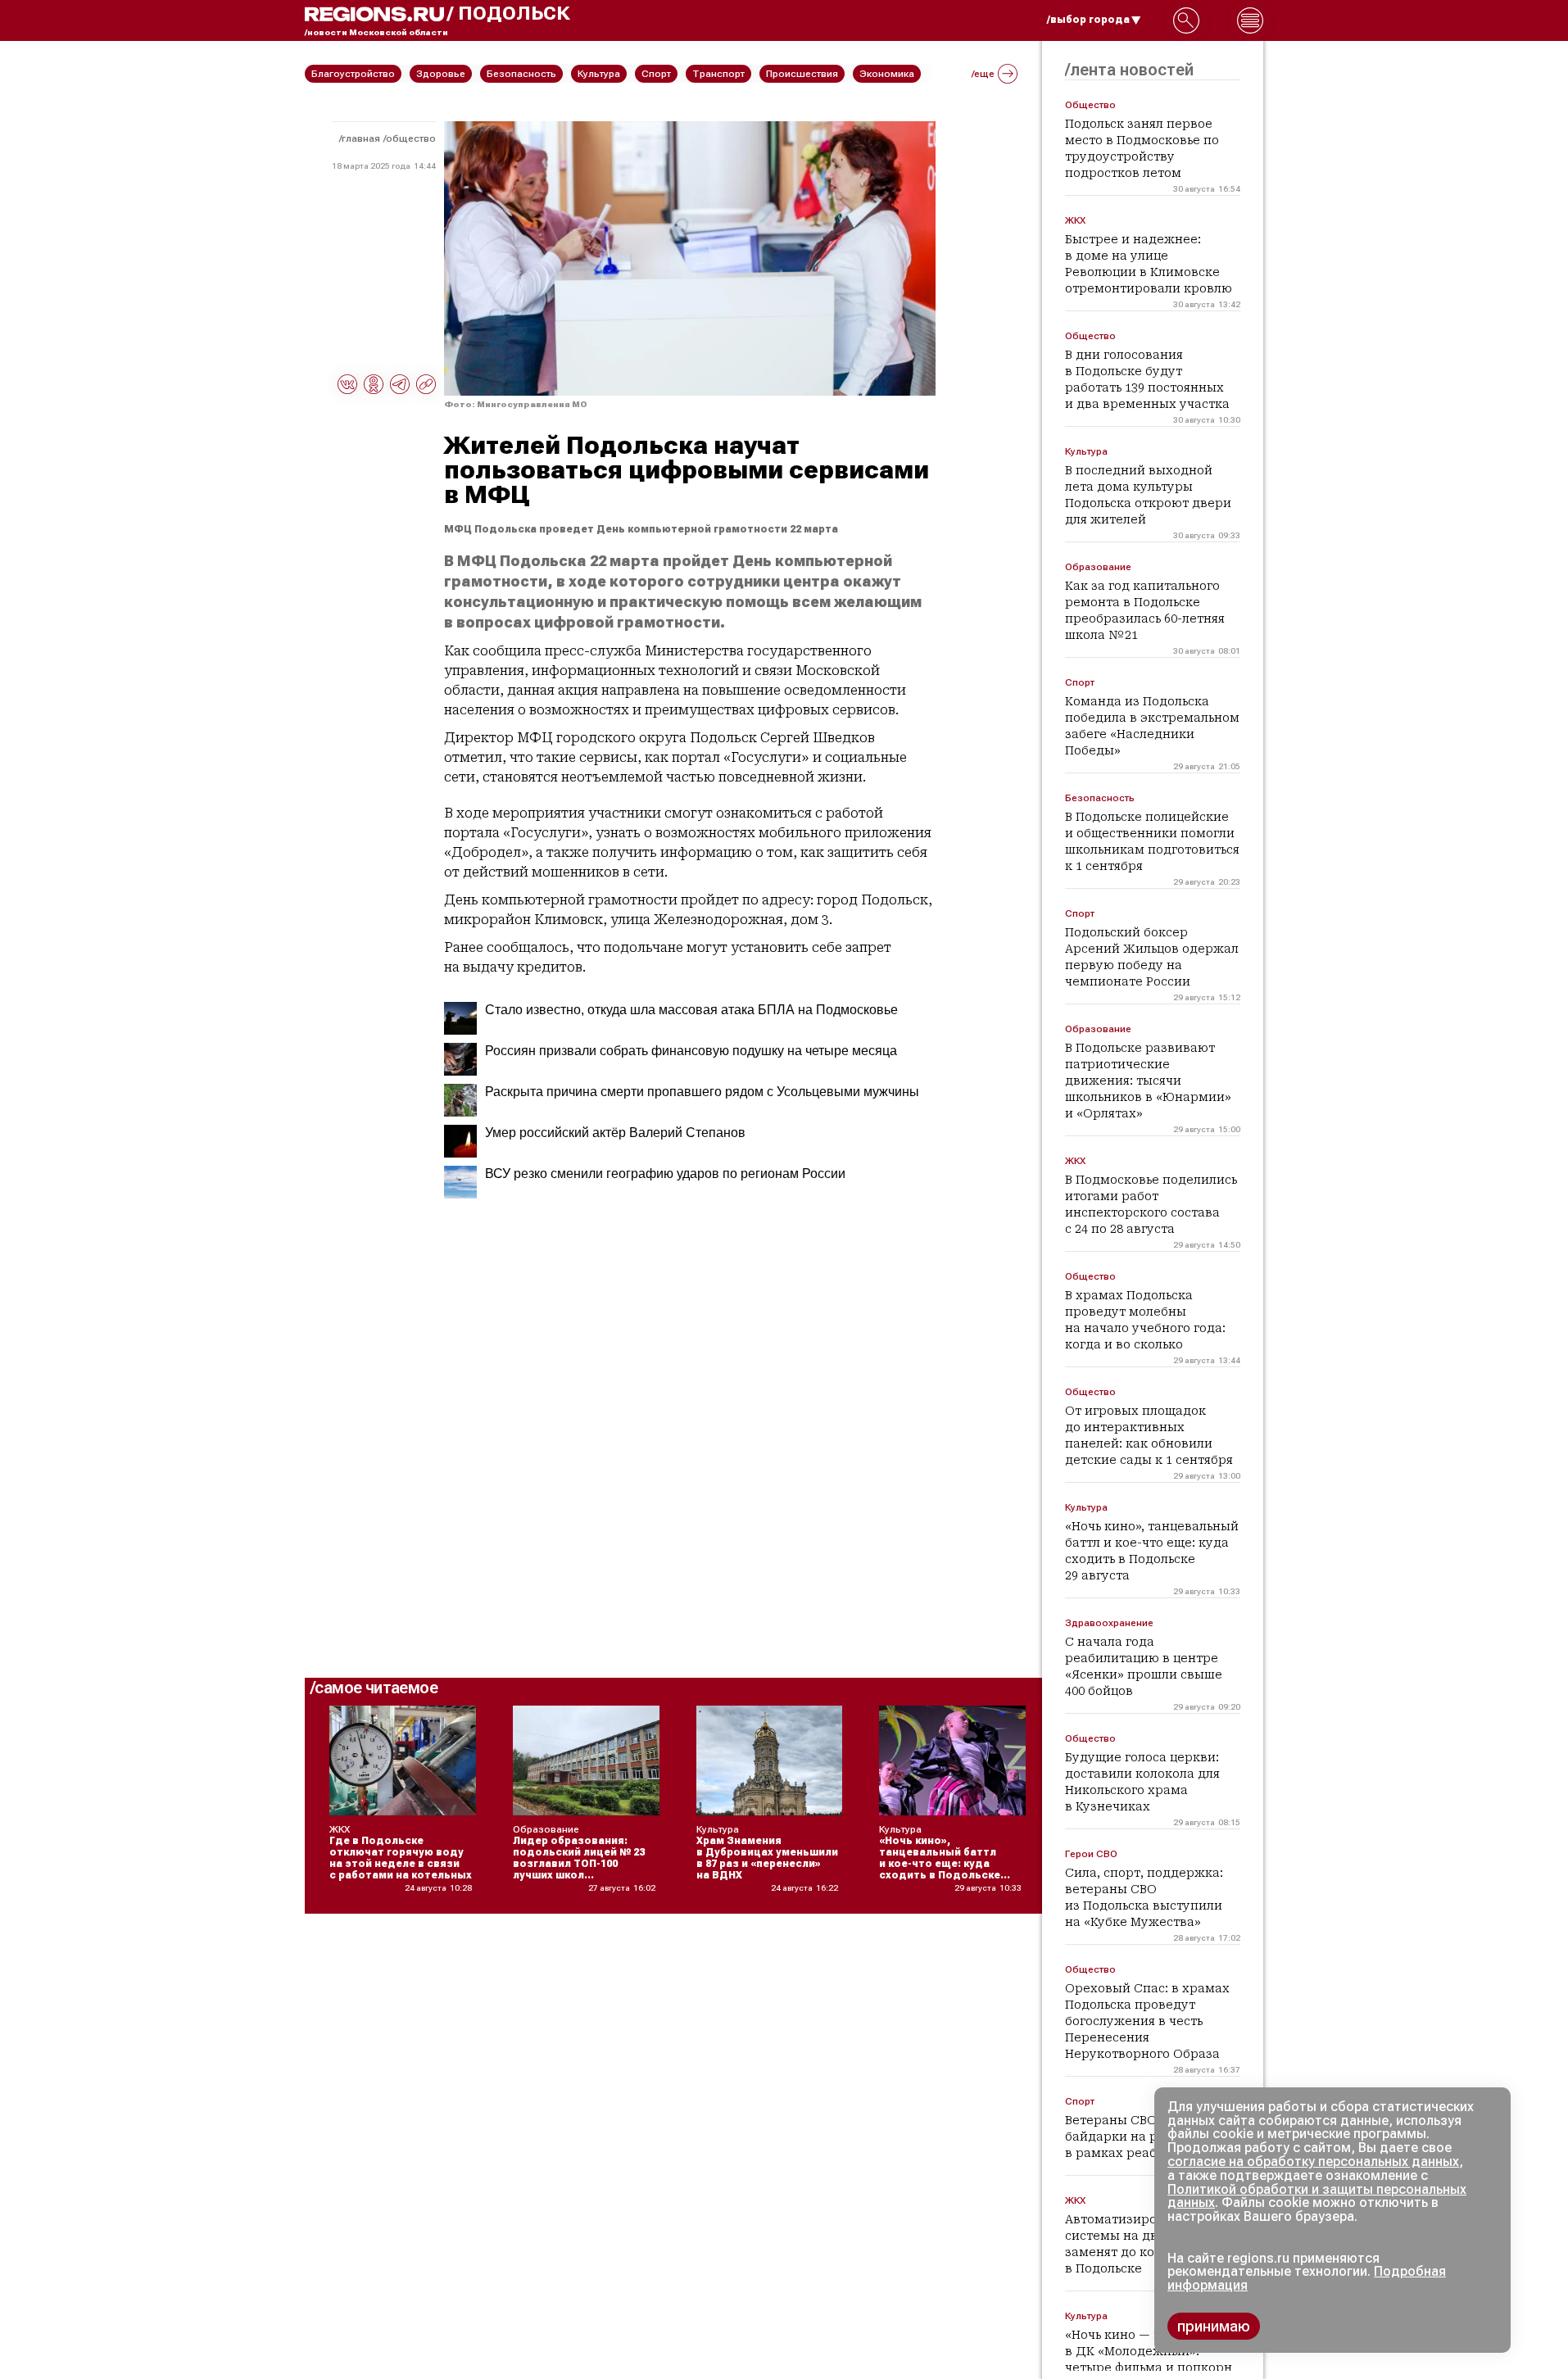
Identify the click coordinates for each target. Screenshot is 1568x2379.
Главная (361, 138)
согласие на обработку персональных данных (1313, 2161)
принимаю (1214, 2326)
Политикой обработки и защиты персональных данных (1317, 2196)
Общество (411, 138)
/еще (983, 74)
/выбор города (1088, 20)
